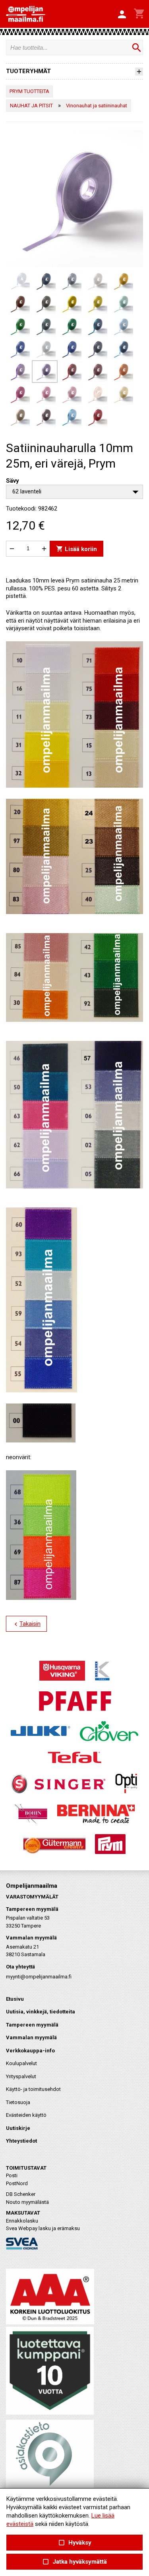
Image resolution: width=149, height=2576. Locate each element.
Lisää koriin (76, 548)
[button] (122, 15)
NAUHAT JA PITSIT (31, 106)
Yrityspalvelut (21, 2076)
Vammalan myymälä (31, 2037)
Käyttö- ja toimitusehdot (33, 2089)
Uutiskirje (18, 2128)
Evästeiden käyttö (26, 2115)
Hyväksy (74, 2543)
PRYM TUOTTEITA (29, 91)
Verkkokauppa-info (30, 2051)
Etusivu (15, 1999)
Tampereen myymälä (32, 2025)
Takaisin (26, 1624)
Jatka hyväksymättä (74, 2562)
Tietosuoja (18, 2102)
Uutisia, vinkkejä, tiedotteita (41, 2012)
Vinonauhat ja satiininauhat (97, 106)
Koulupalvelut (21, 2063)
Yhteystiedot (21, 2141)
